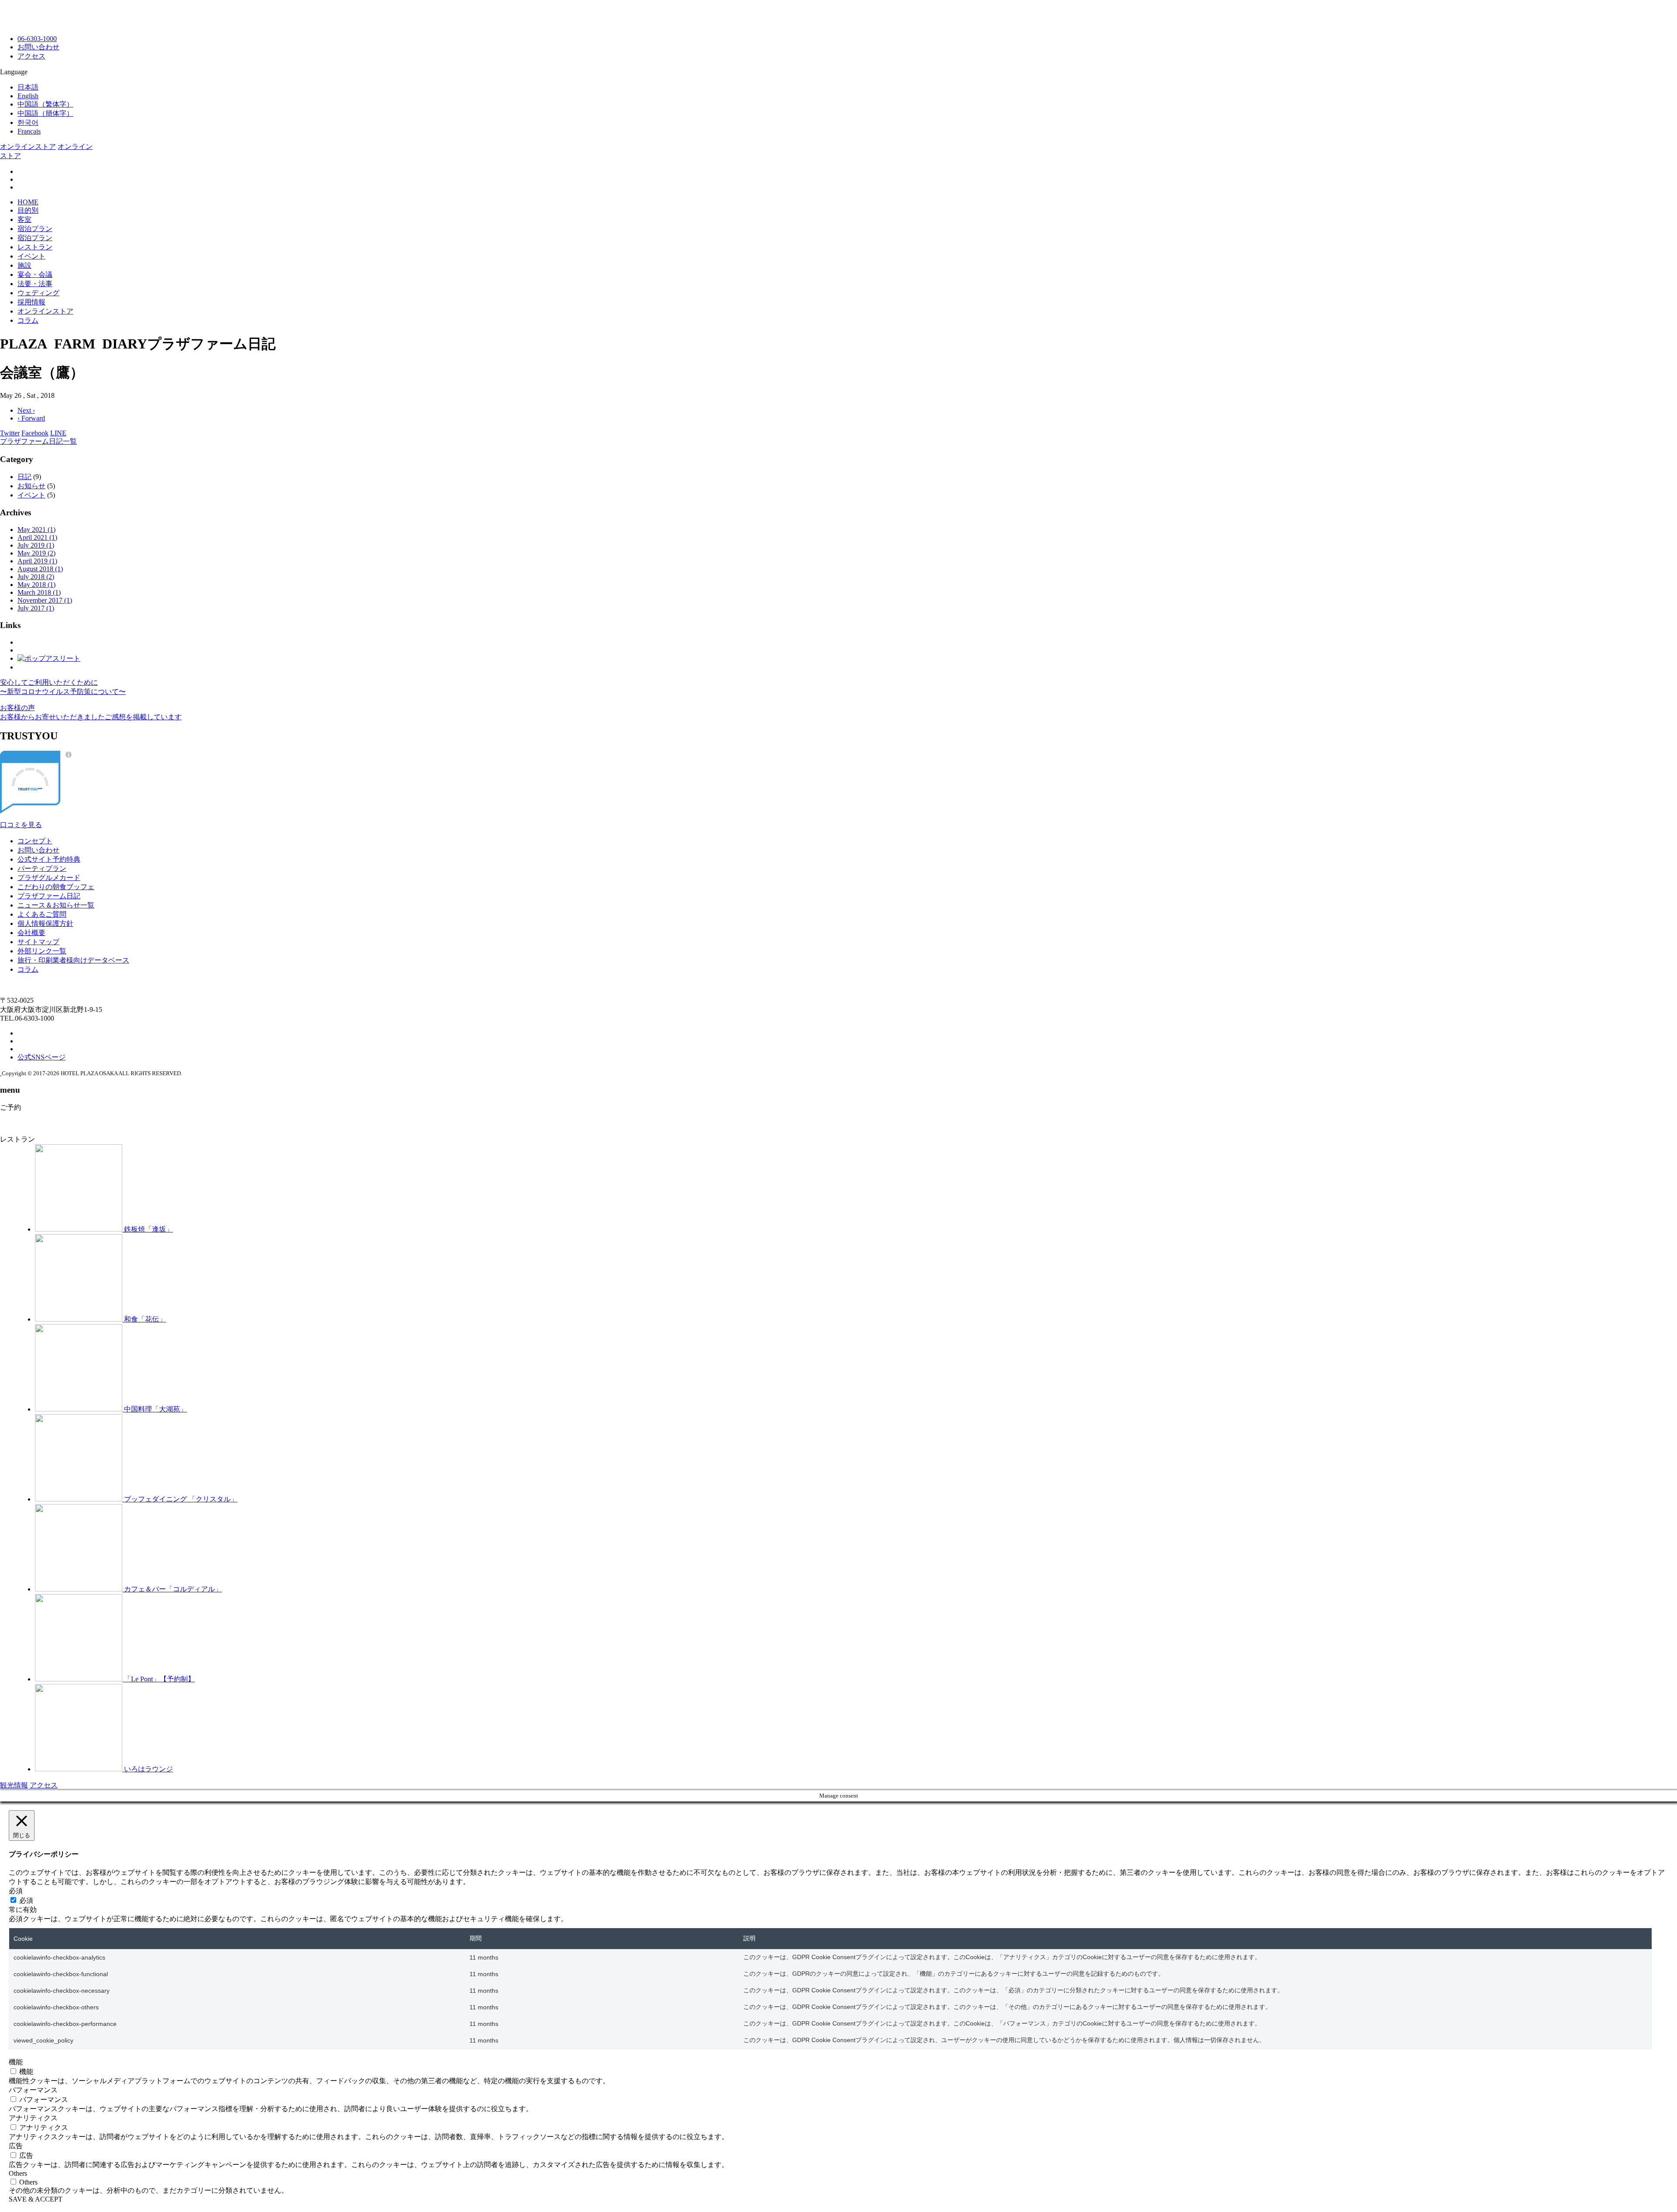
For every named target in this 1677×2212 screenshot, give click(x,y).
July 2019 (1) (36, 545)
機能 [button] (16, 2062)
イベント (31, 256)
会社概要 (31, 933)
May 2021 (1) (36, 530)
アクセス (31, 56)
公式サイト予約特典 (49, 859)
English (28, 96)
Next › (26, 410)
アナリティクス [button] (33, 2118)
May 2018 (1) (36, 585)
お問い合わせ (38, 47)
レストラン (35, 247)
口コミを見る (21, 825)
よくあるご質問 (42, 914)
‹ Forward (31, 418)
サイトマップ (38, 942)
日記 (24, 477)
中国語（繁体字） (45, 104)
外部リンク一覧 (42, 951)
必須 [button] (16, 1891)
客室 (24, 219)
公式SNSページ (41, 1057)
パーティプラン (42, 868)
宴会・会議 (35, 274)
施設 (24, 265)
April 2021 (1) (37, 537)
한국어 (28, 123)
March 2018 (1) (39, 592)
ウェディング (38, 293)
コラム (28, 320)
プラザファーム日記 (49, 896)
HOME (28, 202)
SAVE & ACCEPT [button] (36, 2199)
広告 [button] (16, 2146)
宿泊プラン (35, 229)
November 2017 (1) (45, 600)
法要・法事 (35, 284)
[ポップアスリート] (49, 658)
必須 (26, 1900)
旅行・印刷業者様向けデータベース (73, 960)
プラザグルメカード (49, 878)
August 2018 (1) (40, 569)
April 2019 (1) (37, 561)
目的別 (28, 210)
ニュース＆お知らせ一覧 (56, 905)
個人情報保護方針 (45, 923)
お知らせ (31, 486)
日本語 (28, 87)
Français (29, 131)
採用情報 (31, 302)
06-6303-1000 (37, 39)
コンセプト (35, 841)
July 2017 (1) (36, 608)
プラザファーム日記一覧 (38, 441)
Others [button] (18, 2173)
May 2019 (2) (36, 553)
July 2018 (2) (36, 577)
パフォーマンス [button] (33, 2090)
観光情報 (14, 1785)
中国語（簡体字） (45, 113)
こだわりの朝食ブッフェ (56, 887)
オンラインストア (28, 147)
